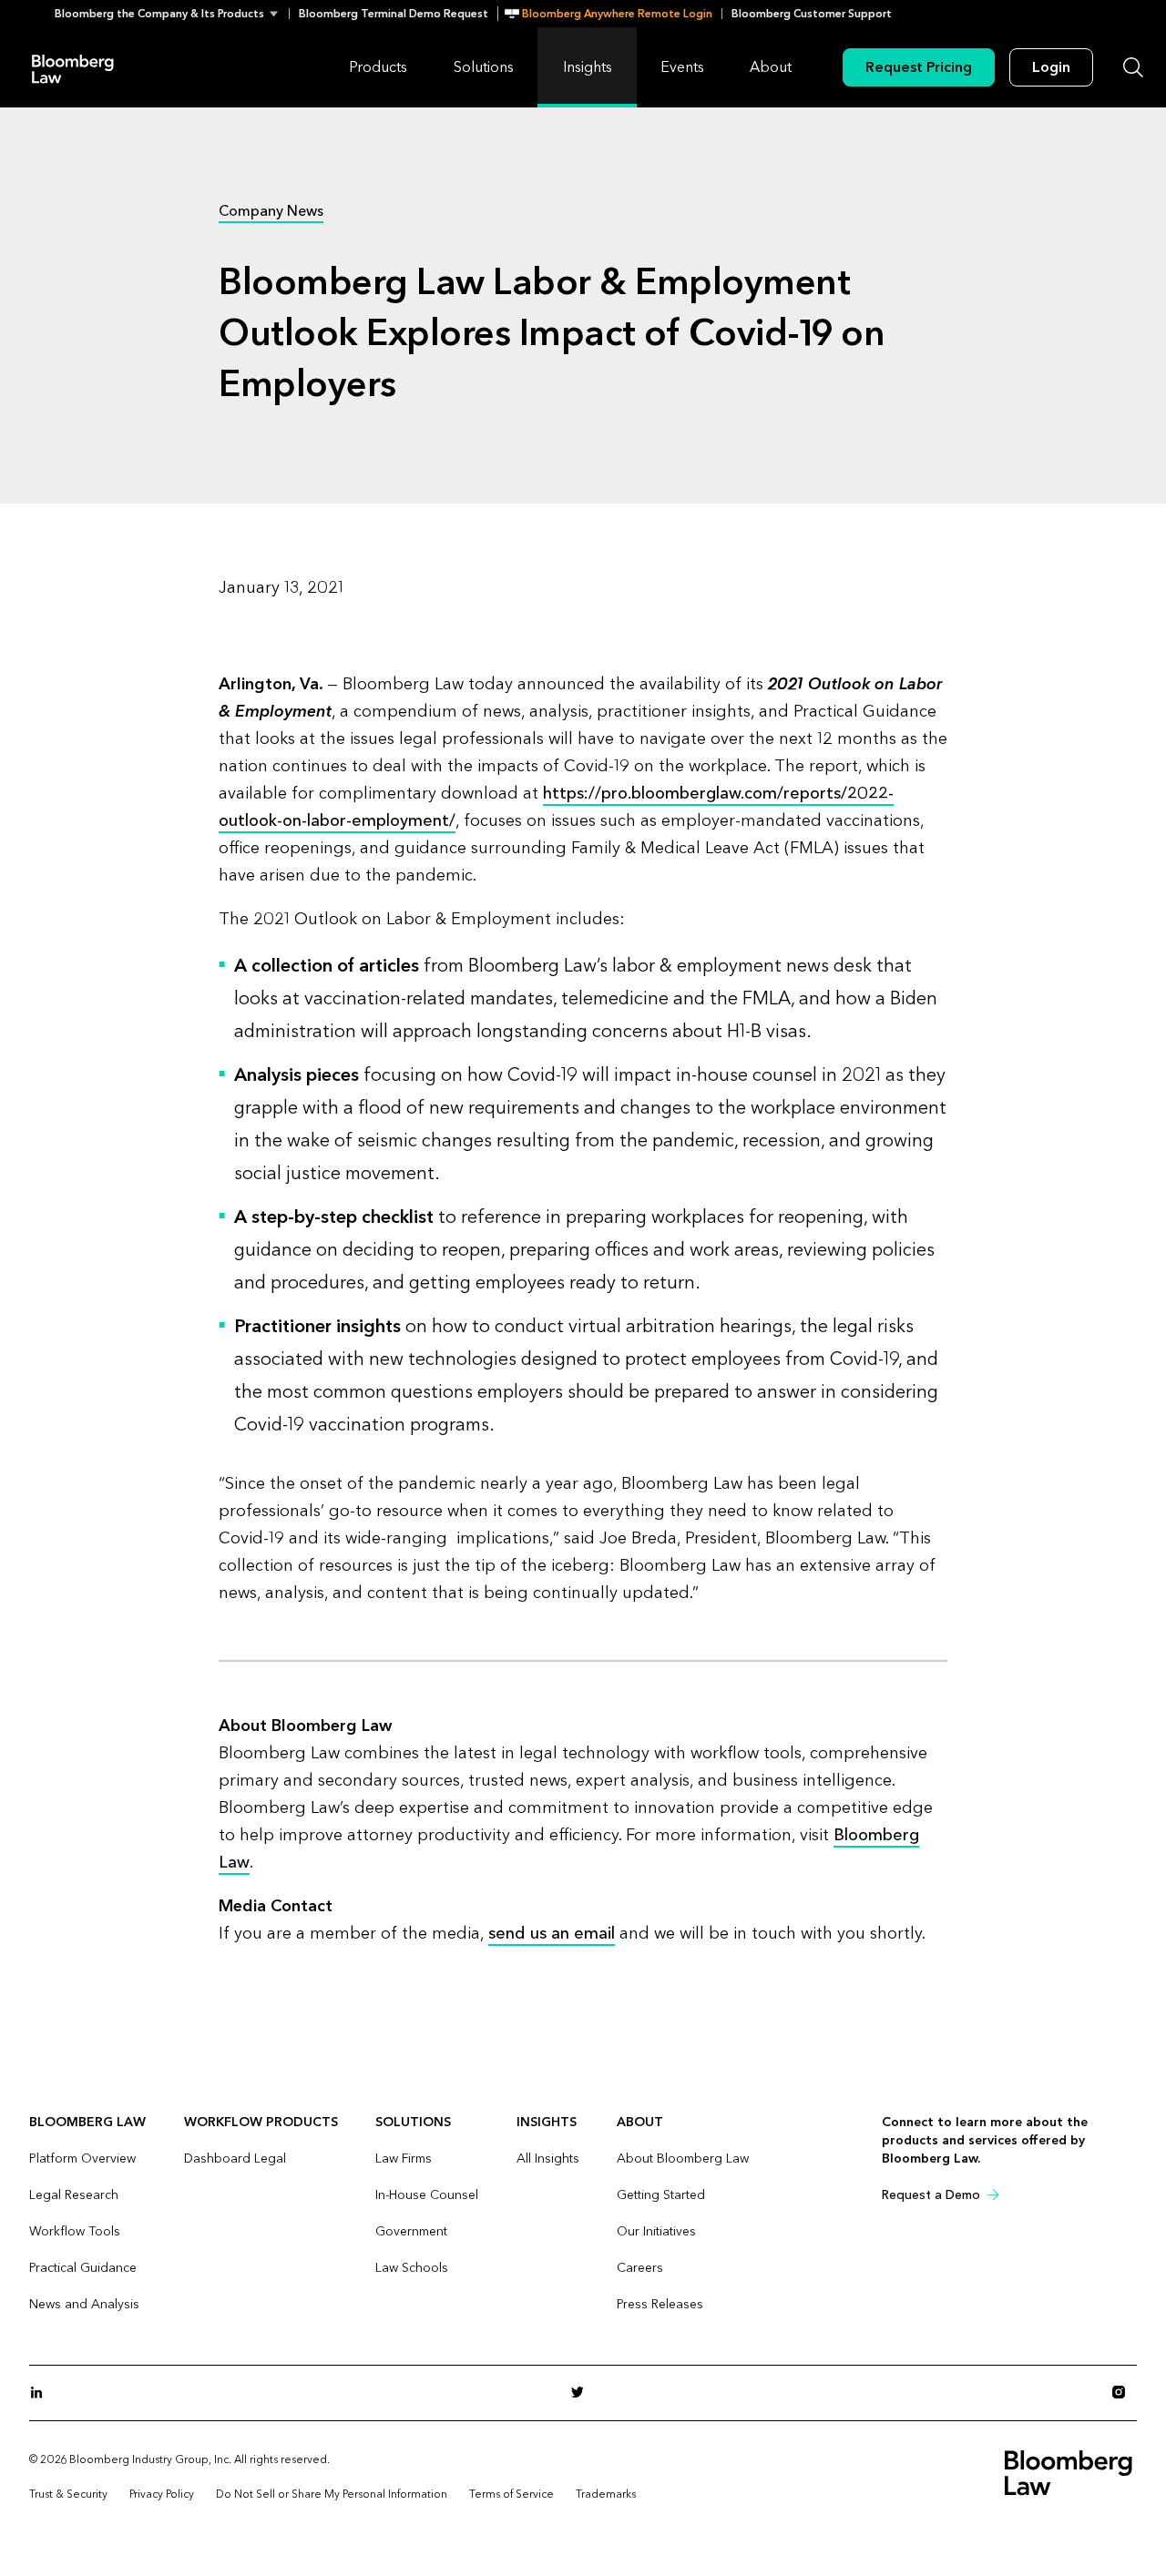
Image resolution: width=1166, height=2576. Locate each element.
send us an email (552, 1934)
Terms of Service (511, 2494)
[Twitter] (583, 2393)
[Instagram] (1124, 2393)
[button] (172, 14)
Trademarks (606, 2494)
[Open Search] (1133, 67)
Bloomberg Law (73, 68)
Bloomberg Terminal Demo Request (394, 14)
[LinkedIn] (42, 2393)
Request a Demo (931, 2195)
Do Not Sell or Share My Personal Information (332, 2494)
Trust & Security (68, 2494)
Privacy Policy (162, 2494)
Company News (271, 211)
